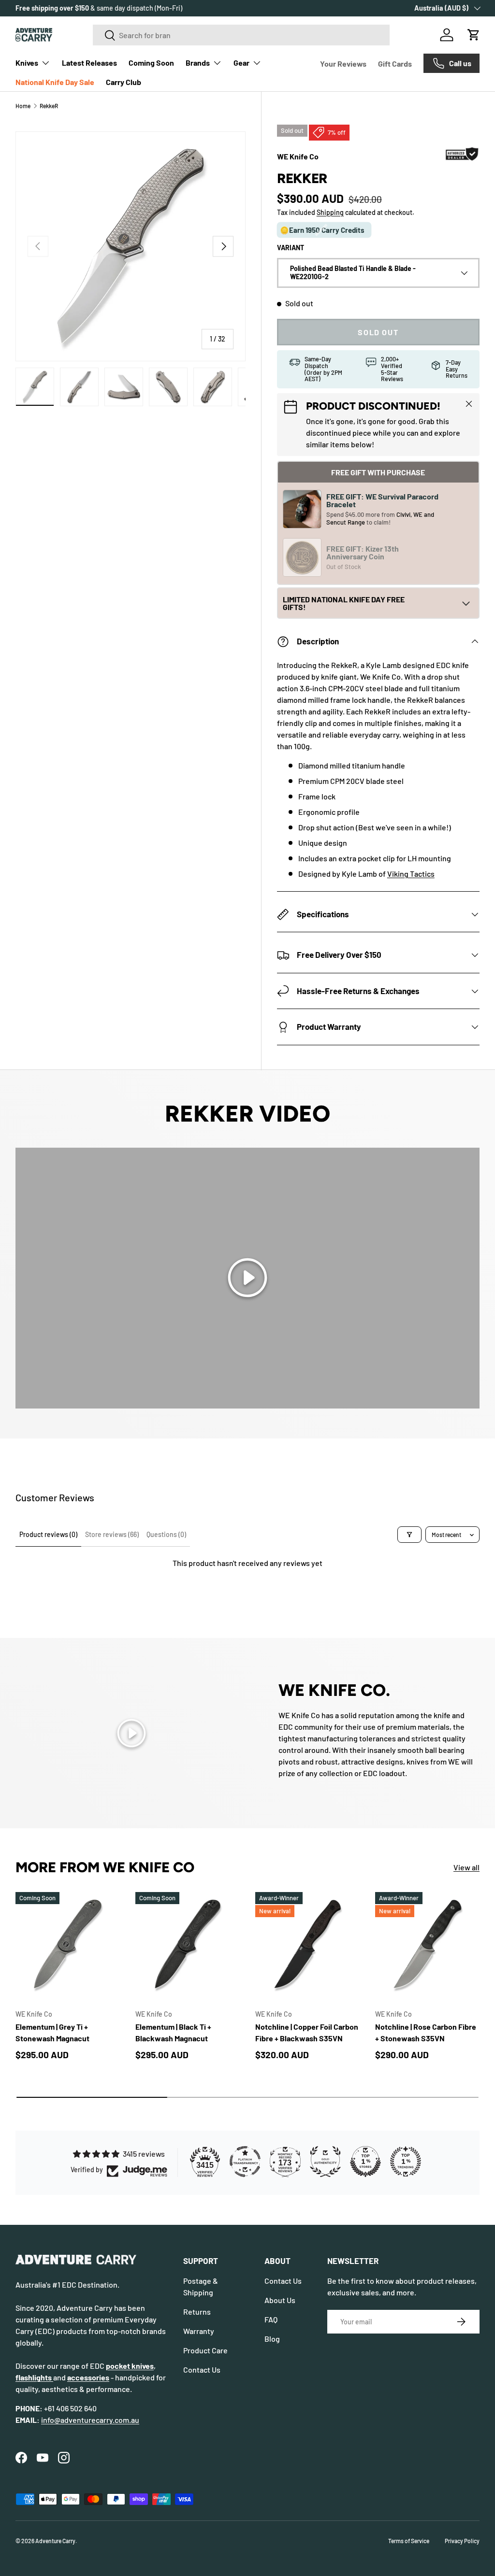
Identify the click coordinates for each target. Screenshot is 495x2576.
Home (23, 106)
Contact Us (202, 2370)
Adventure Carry (55, 2541)
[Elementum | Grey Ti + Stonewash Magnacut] (68, 1944)
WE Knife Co (298, 156)
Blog (272, 2339)
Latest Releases (89, 63)
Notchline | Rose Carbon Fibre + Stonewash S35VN (426, 2032)
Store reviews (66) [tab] (112, 1534)
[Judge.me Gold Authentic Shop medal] (325, 2162)
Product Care (205, 2350)
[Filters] (409, 1535)
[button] (474, 35)
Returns (197, 2312)
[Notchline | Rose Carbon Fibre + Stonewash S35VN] (427, 1944)
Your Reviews (343, 64)
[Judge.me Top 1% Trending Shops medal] (406, 2162)
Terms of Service (409, 2541)
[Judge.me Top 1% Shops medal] (365, 2162)
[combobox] (241, 35)
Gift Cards (395, 64)
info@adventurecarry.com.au (90, 2420)
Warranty (199, 2331)
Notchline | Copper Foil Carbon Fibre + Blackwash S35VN (307, 2032)
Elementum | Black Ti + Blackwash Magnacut (173, 2032)
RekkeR (49, 106)
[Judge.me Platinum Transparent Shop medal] (245, 2162)
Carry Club (124, 82)
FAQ (271, 2319)
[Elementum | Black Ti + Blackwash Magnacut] (188, 1944)
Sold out (378, 332)
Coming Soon (151, 63)
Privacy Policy (462, 2541)
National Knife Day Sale (55, 82)
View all (466, 1867)
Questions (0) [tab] (166, 1534)
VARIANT (291, 248)
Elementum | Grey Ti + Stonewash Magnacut (52, 2032)
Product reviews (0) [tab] (48, 1534)
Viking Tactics (411, 874)
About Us (280, 2300)
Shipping (330, 212)
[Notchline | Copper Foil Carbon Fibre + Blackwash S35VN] (307, 1944)
